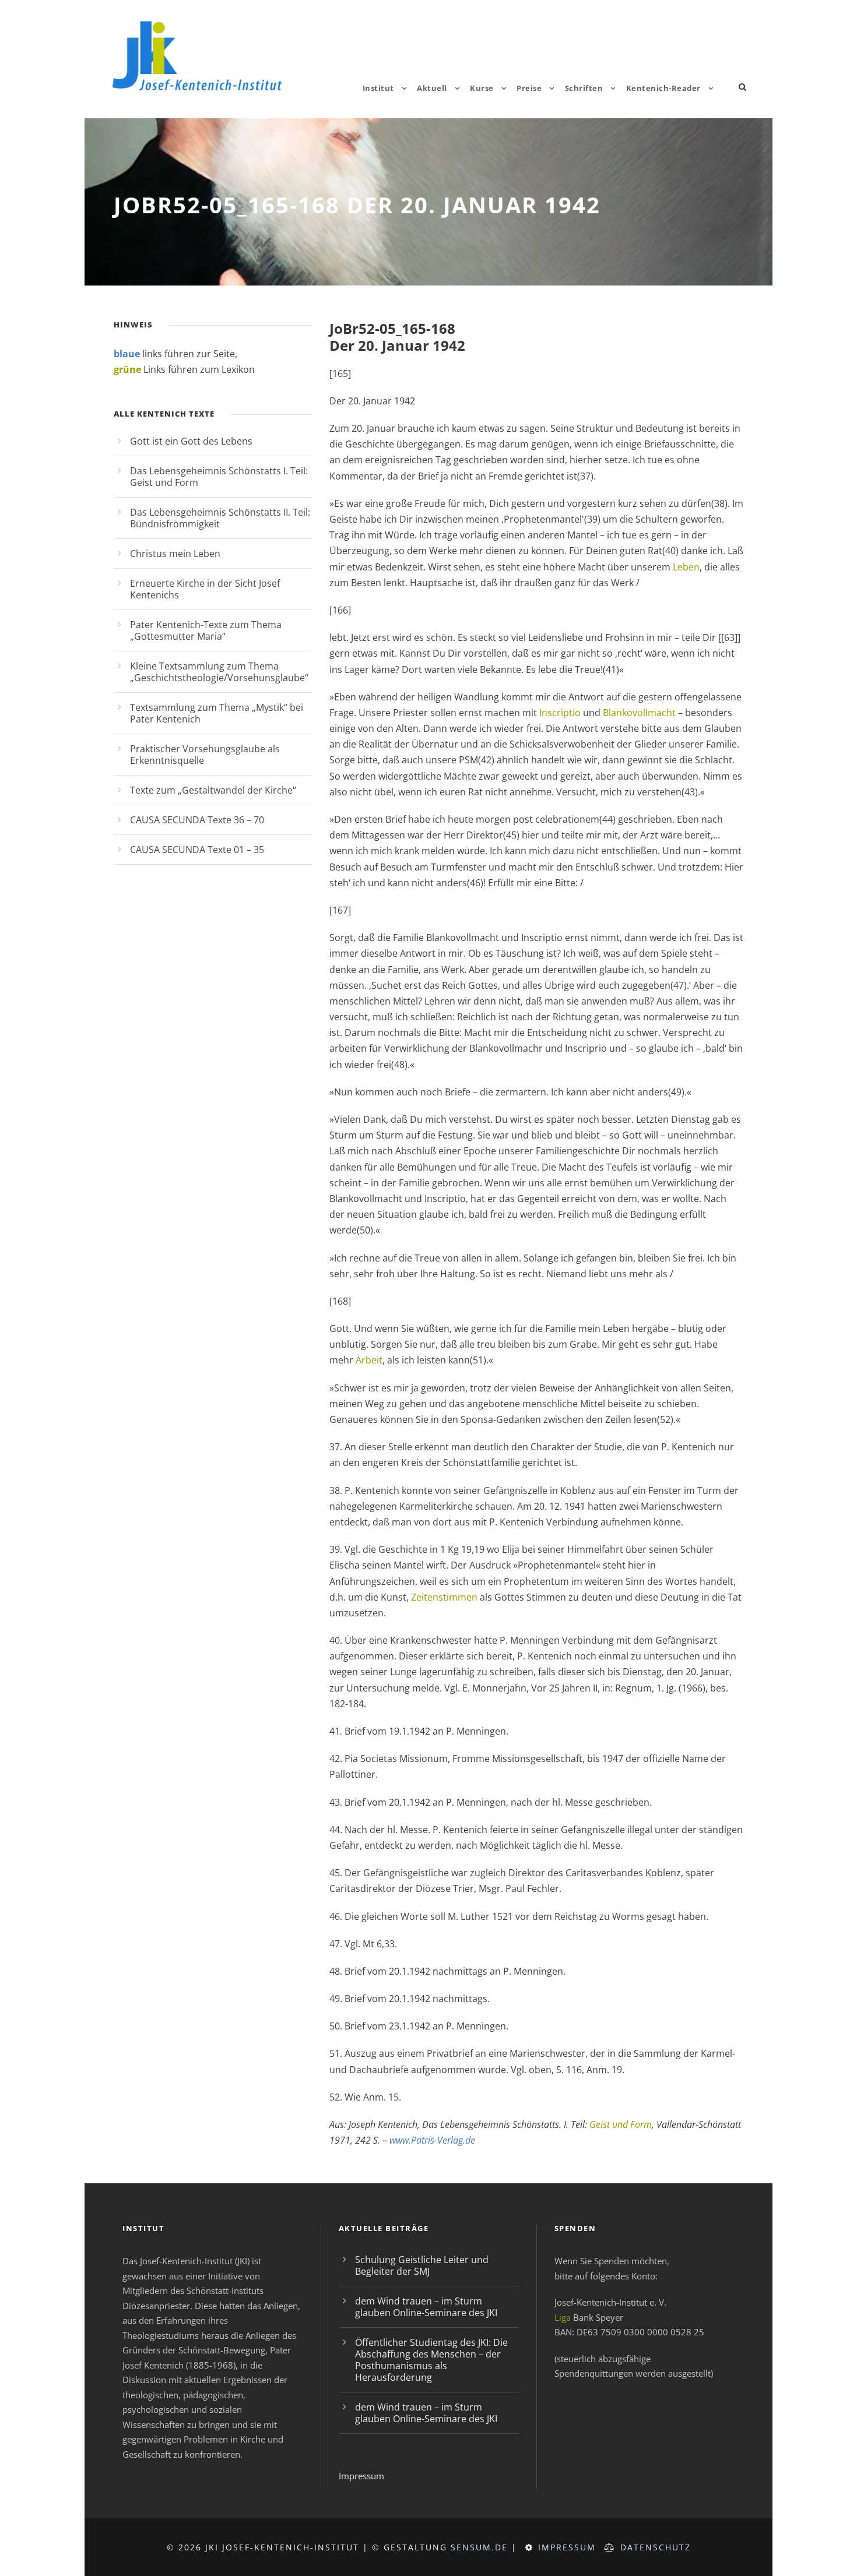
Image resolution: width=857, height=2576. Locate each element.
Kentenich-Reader (663, 88)
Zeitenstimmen (444, 1597)
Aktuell (432, 88)
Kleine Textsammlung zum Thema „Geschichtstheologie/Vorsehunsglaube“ (219, 672)
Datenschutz (656, 2547)
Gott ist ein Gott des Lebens (191, 441)
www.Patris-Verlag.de (431, 2140)
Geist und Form (621, 2124)
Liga (563, 2317)
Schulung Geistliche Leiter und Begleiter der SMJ (422, 2265)
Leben (686, 567)
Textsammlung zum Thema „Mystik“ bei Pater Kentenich (217, 713)
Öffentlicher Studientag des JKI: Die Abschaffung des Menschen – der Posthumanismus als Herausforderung (431, 2360)
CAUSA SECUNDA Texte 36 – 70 (197, 820)
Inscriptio (560, 713)
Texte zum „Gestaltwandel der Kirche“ (213, 790)
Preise (529, 88)
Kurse (482, 88)
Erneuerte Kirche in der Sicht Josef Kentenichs (205, 589)
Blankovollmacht (639, 713)
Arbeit (369, 1360)
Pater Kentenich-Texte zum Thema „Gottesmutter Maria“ (206, 630)
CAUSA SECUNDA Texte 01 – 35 (197, 850)
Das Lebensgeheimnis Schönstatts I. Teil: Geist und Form (219, 477)
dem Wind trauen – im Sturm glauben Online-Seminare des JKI (426, 2307)
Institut (378, 88)
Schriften (584, 88)
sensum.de (479, 2547)
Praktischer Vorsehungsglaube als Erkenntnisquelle (205, 755)
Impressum (361, 2476)
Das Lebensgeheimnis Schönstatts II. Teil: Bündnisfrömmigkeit (220, 518)
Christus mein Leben (175, 554)
